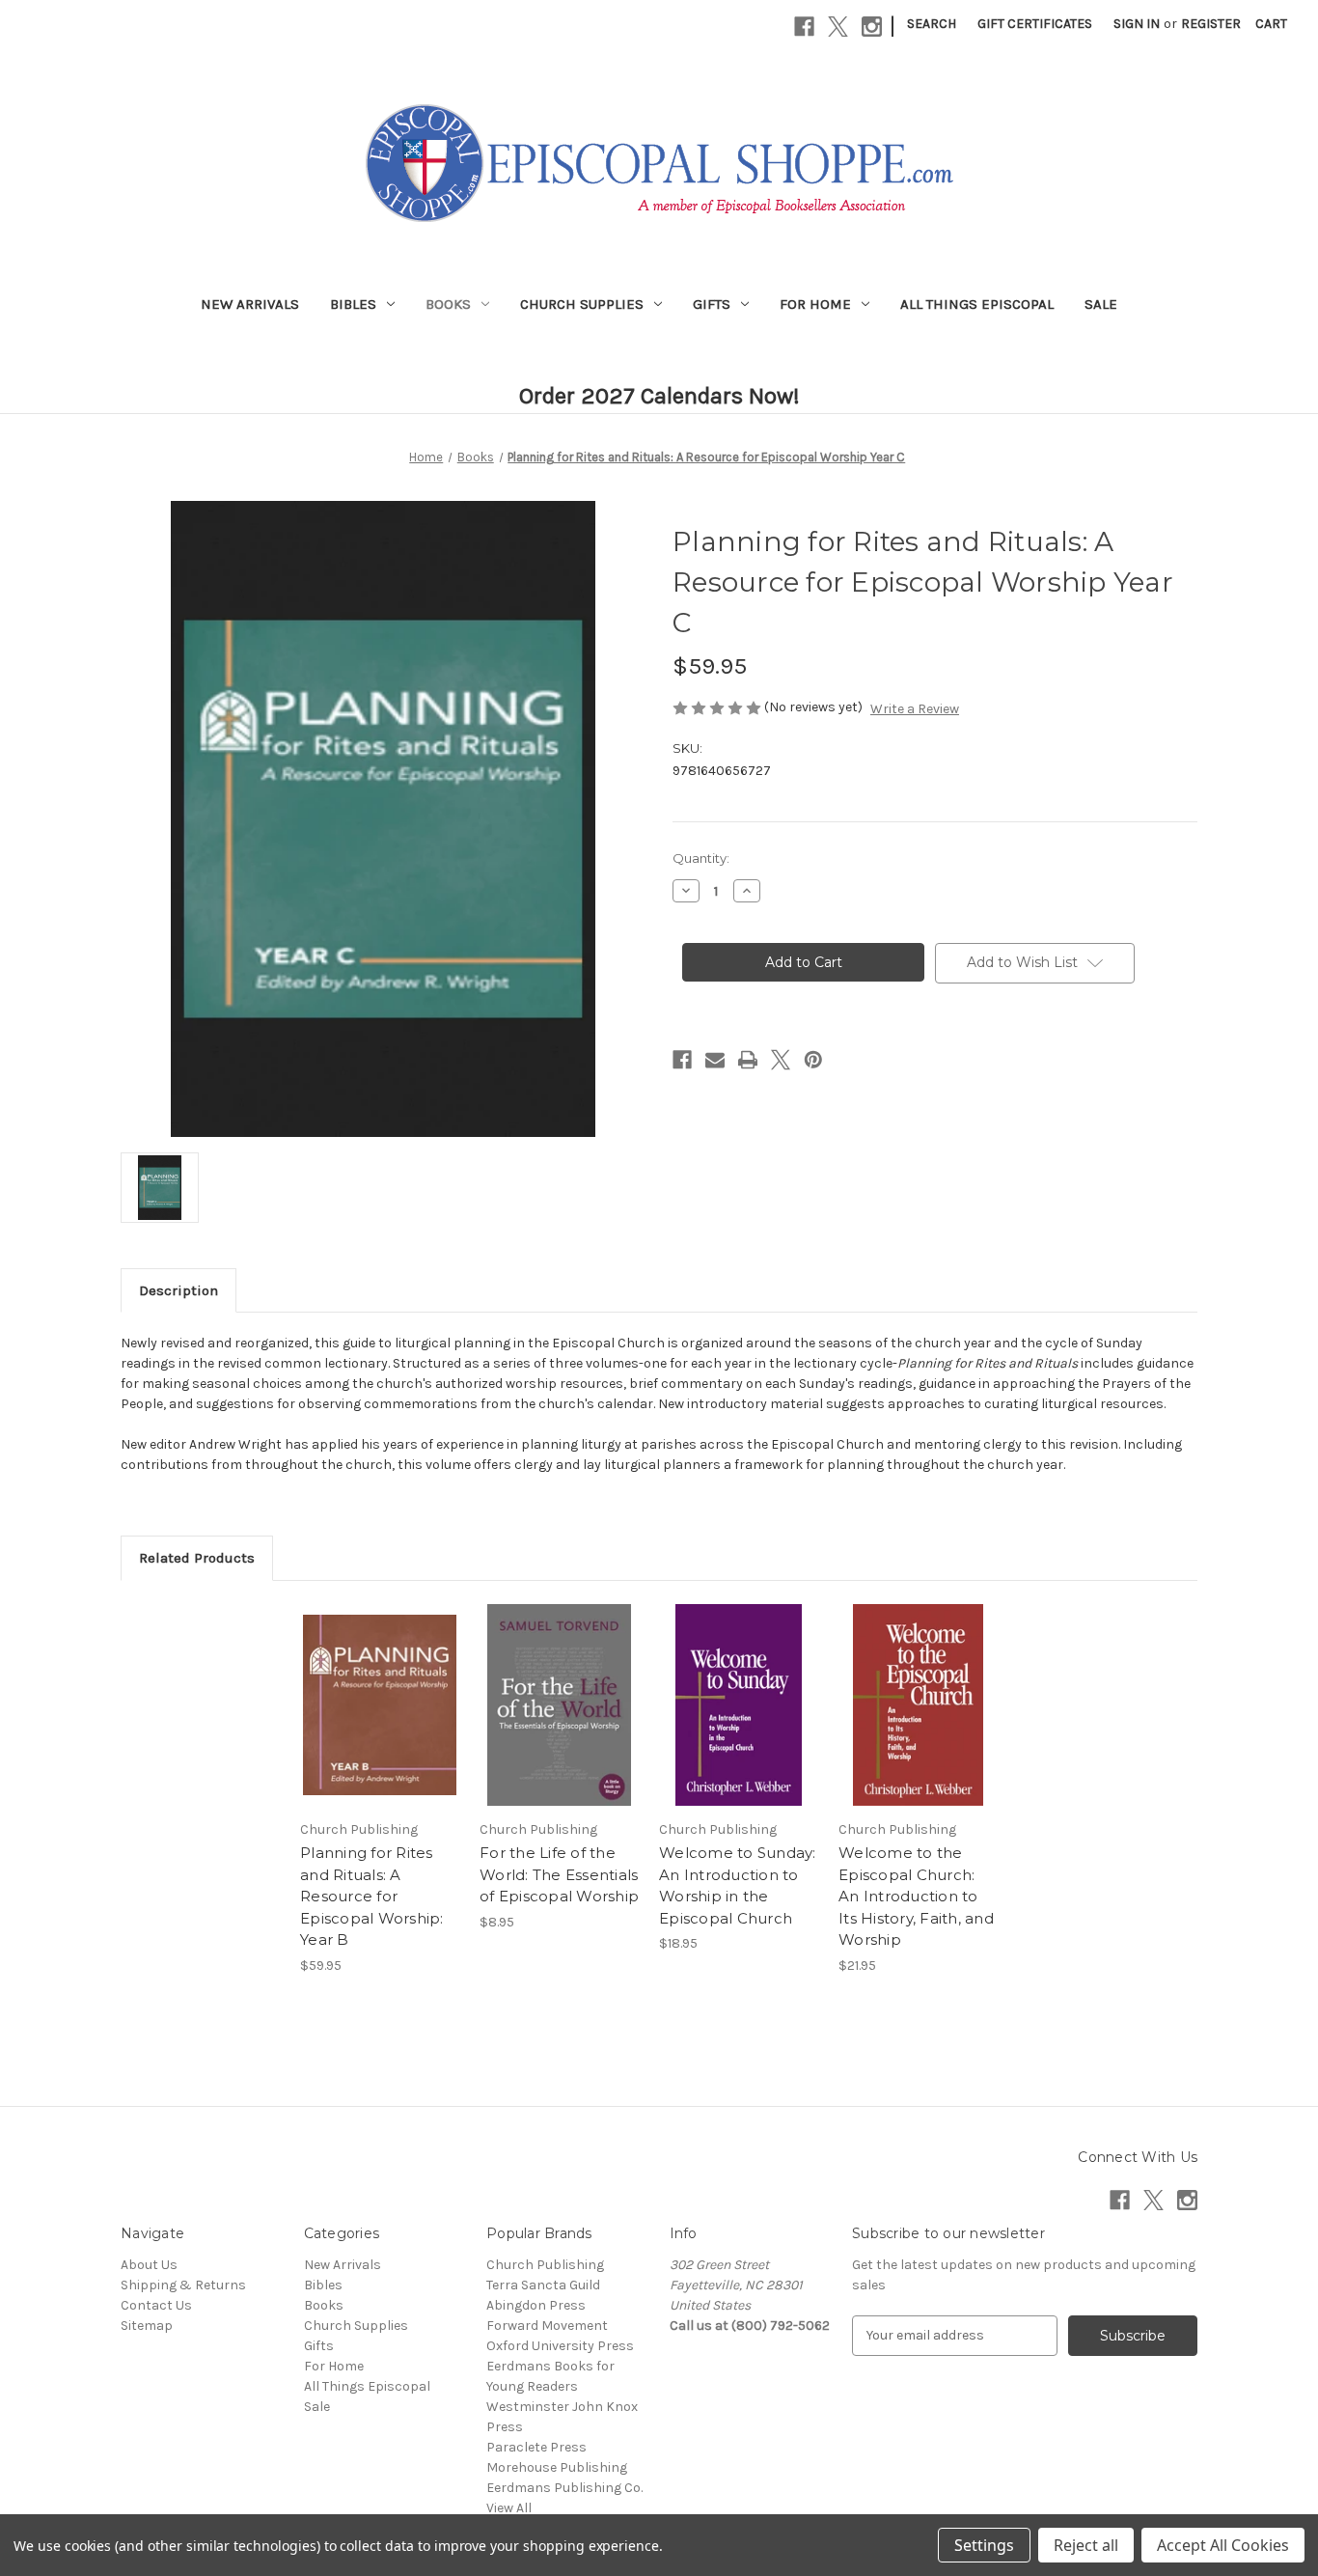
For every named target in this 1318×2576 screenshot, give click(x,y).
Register (1211, 24)
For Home (815, 304)
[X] (838, 27)
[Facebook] (804, 27)
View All (509, 2508)
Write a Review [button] (915, 709)
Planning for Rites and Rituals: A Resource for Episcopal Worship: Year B (372, 1896)
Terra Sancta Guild (543, 2285)
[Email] (715, 1060)
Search (932, 24)
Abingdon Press (536, 2305)
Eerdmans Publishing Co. (564, 2488)
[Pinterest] (813, 1060)
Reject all (1086, 2545)
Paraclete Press (536, 2447)
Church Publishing (545, 2265)
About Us (149, 2265)
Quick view (378, 1688)
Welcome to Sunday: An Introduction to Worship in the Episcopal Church (738, 1885)
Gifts (712, 304)
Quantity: (701, 858)
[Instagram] (872, 27)
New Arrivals (250, 304)
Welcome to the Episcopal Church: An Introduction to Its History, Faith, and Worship (916, 1896)
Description (178, 1290)
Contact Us (156, 2305)
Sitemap (147, 2326)
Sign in (1137, 24)
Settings (984, 2545)
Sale (1101, 304)
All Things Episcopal (977, 304)
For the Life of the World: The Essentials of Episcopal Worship (559, 1874)
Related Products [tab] (197, 1558)
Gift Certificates (1035, 24)
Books (448, 304)
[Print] (748, 1060)
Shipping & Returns (183, 2285)
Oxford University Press (560, 2346)
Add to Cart (380, 1722)
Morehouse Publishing (557, 2467)
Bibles (353, 304)
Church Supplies (582, 304)
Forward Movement (547, 2326)
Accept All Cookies (1223, 2545)
